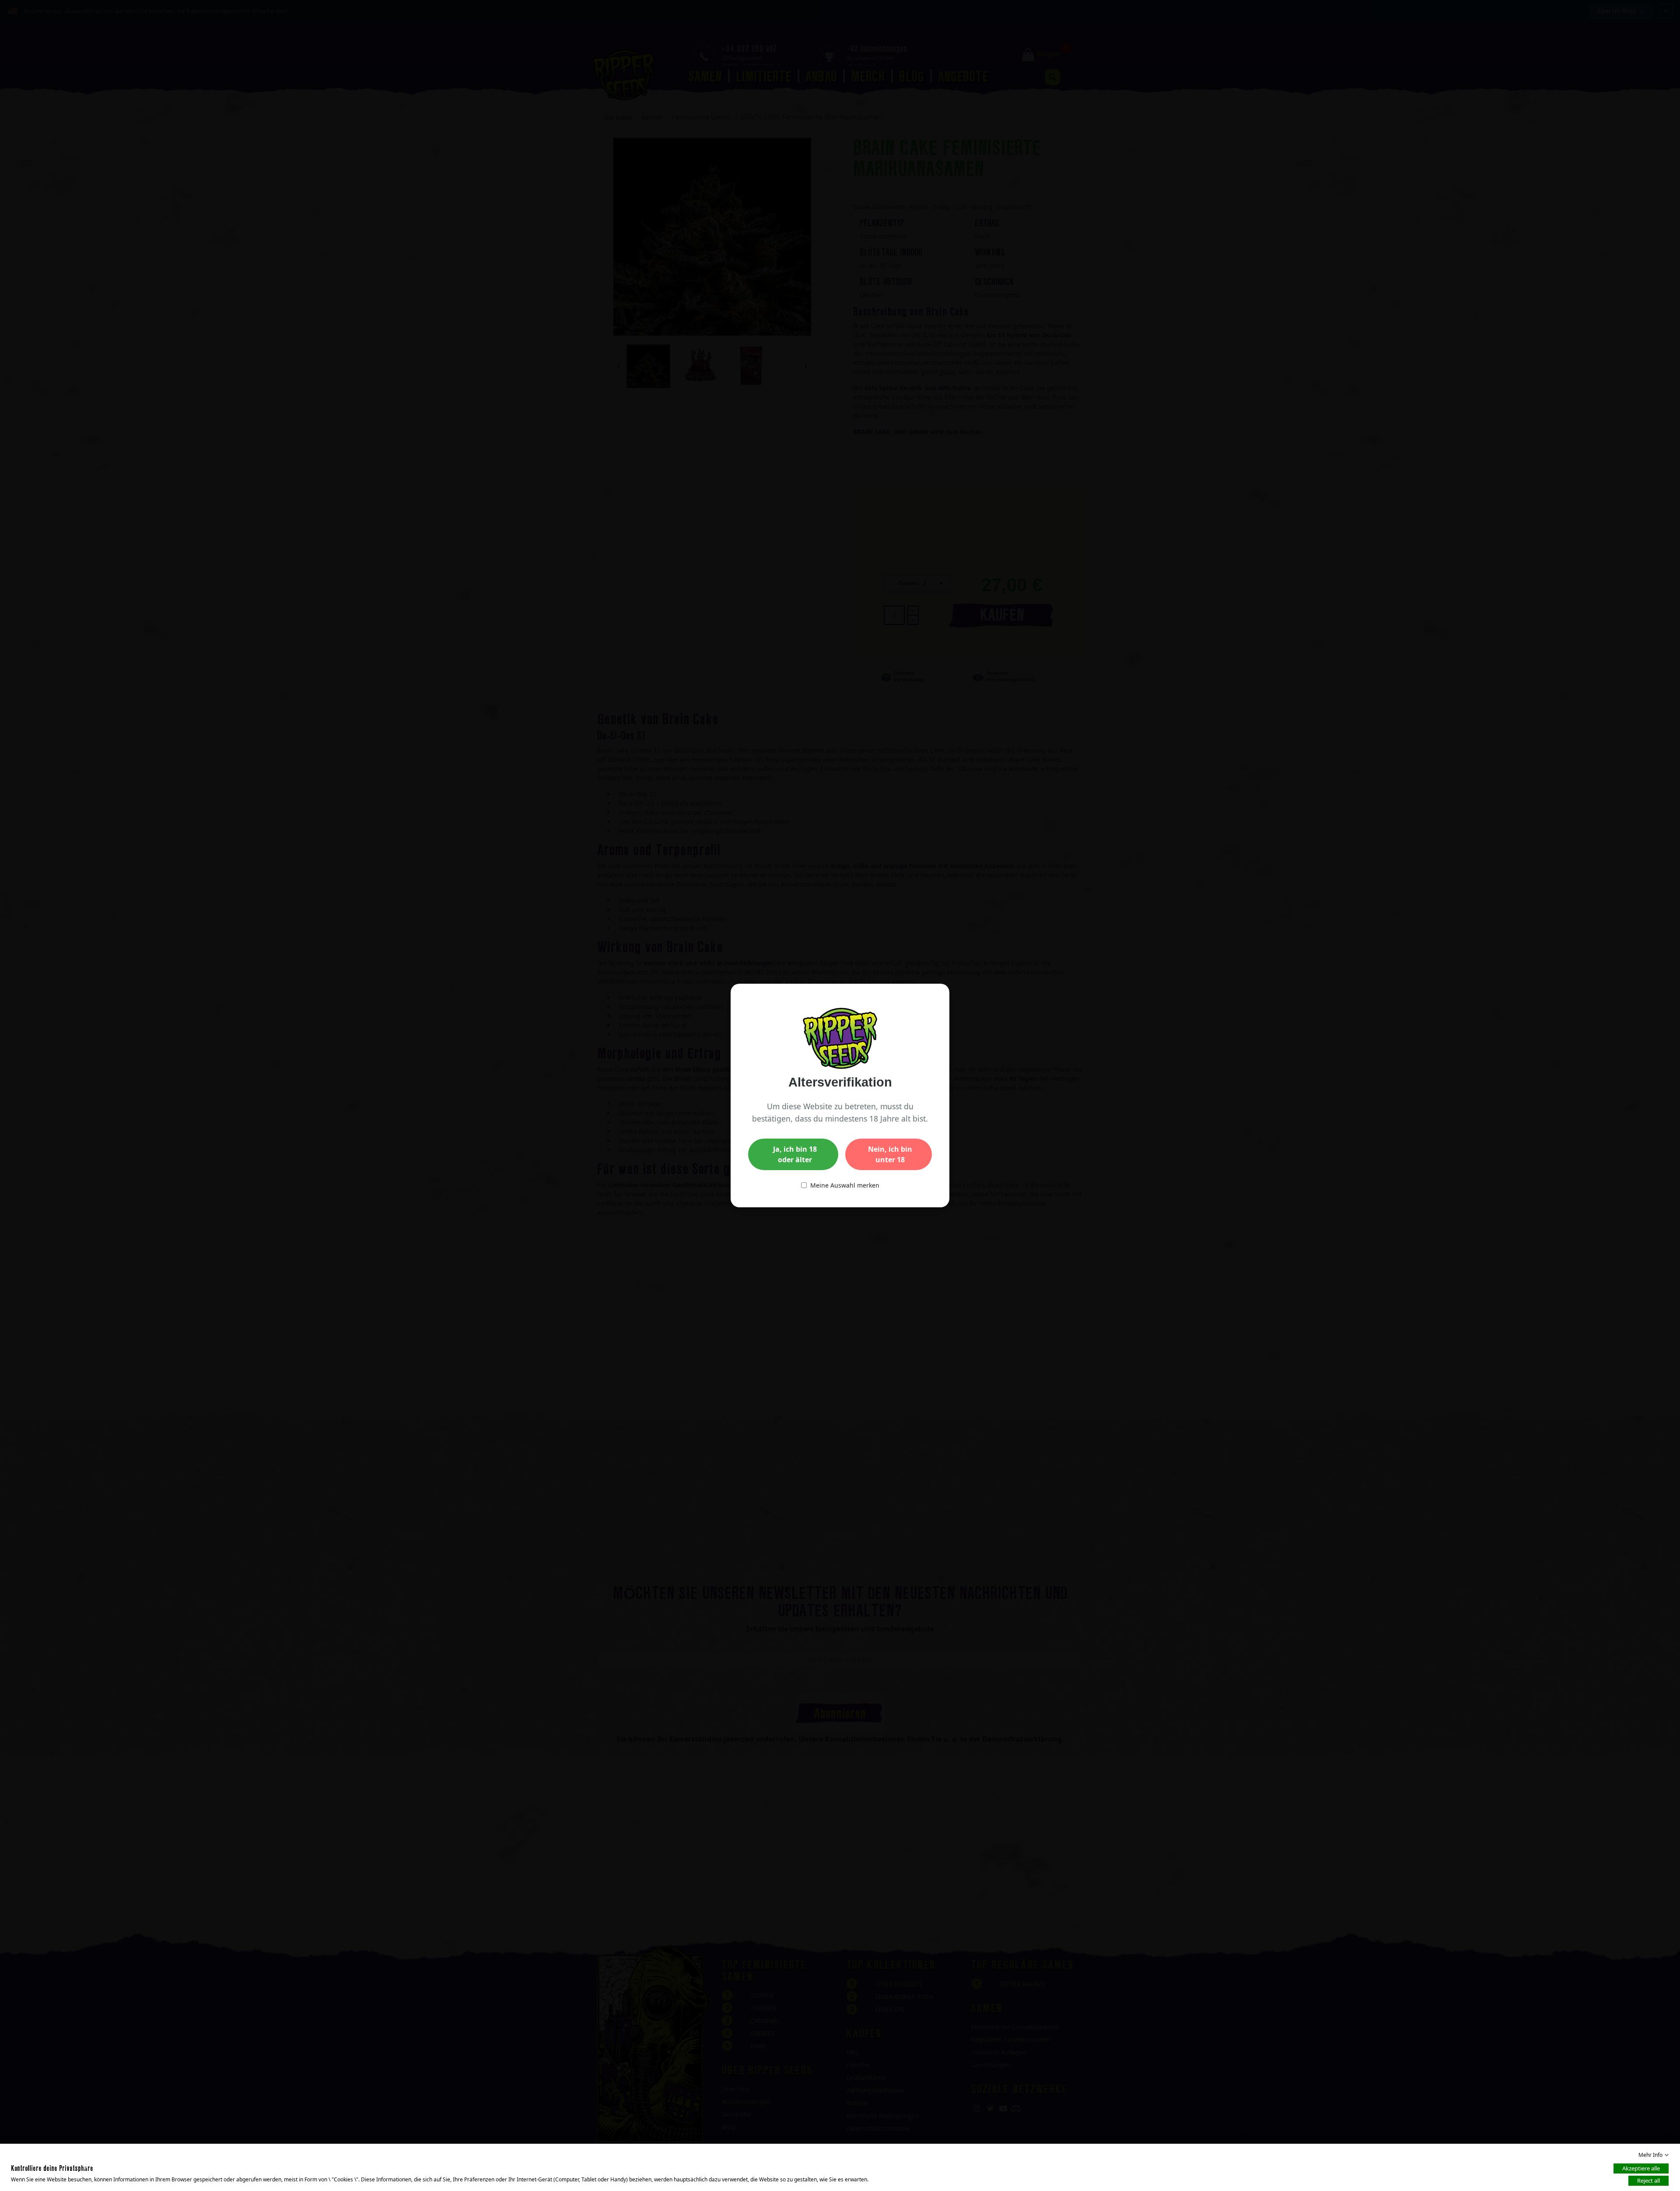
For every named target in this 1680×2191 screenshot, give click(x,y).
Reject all (1648, 2180)
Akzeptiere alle (1641, 2168)
